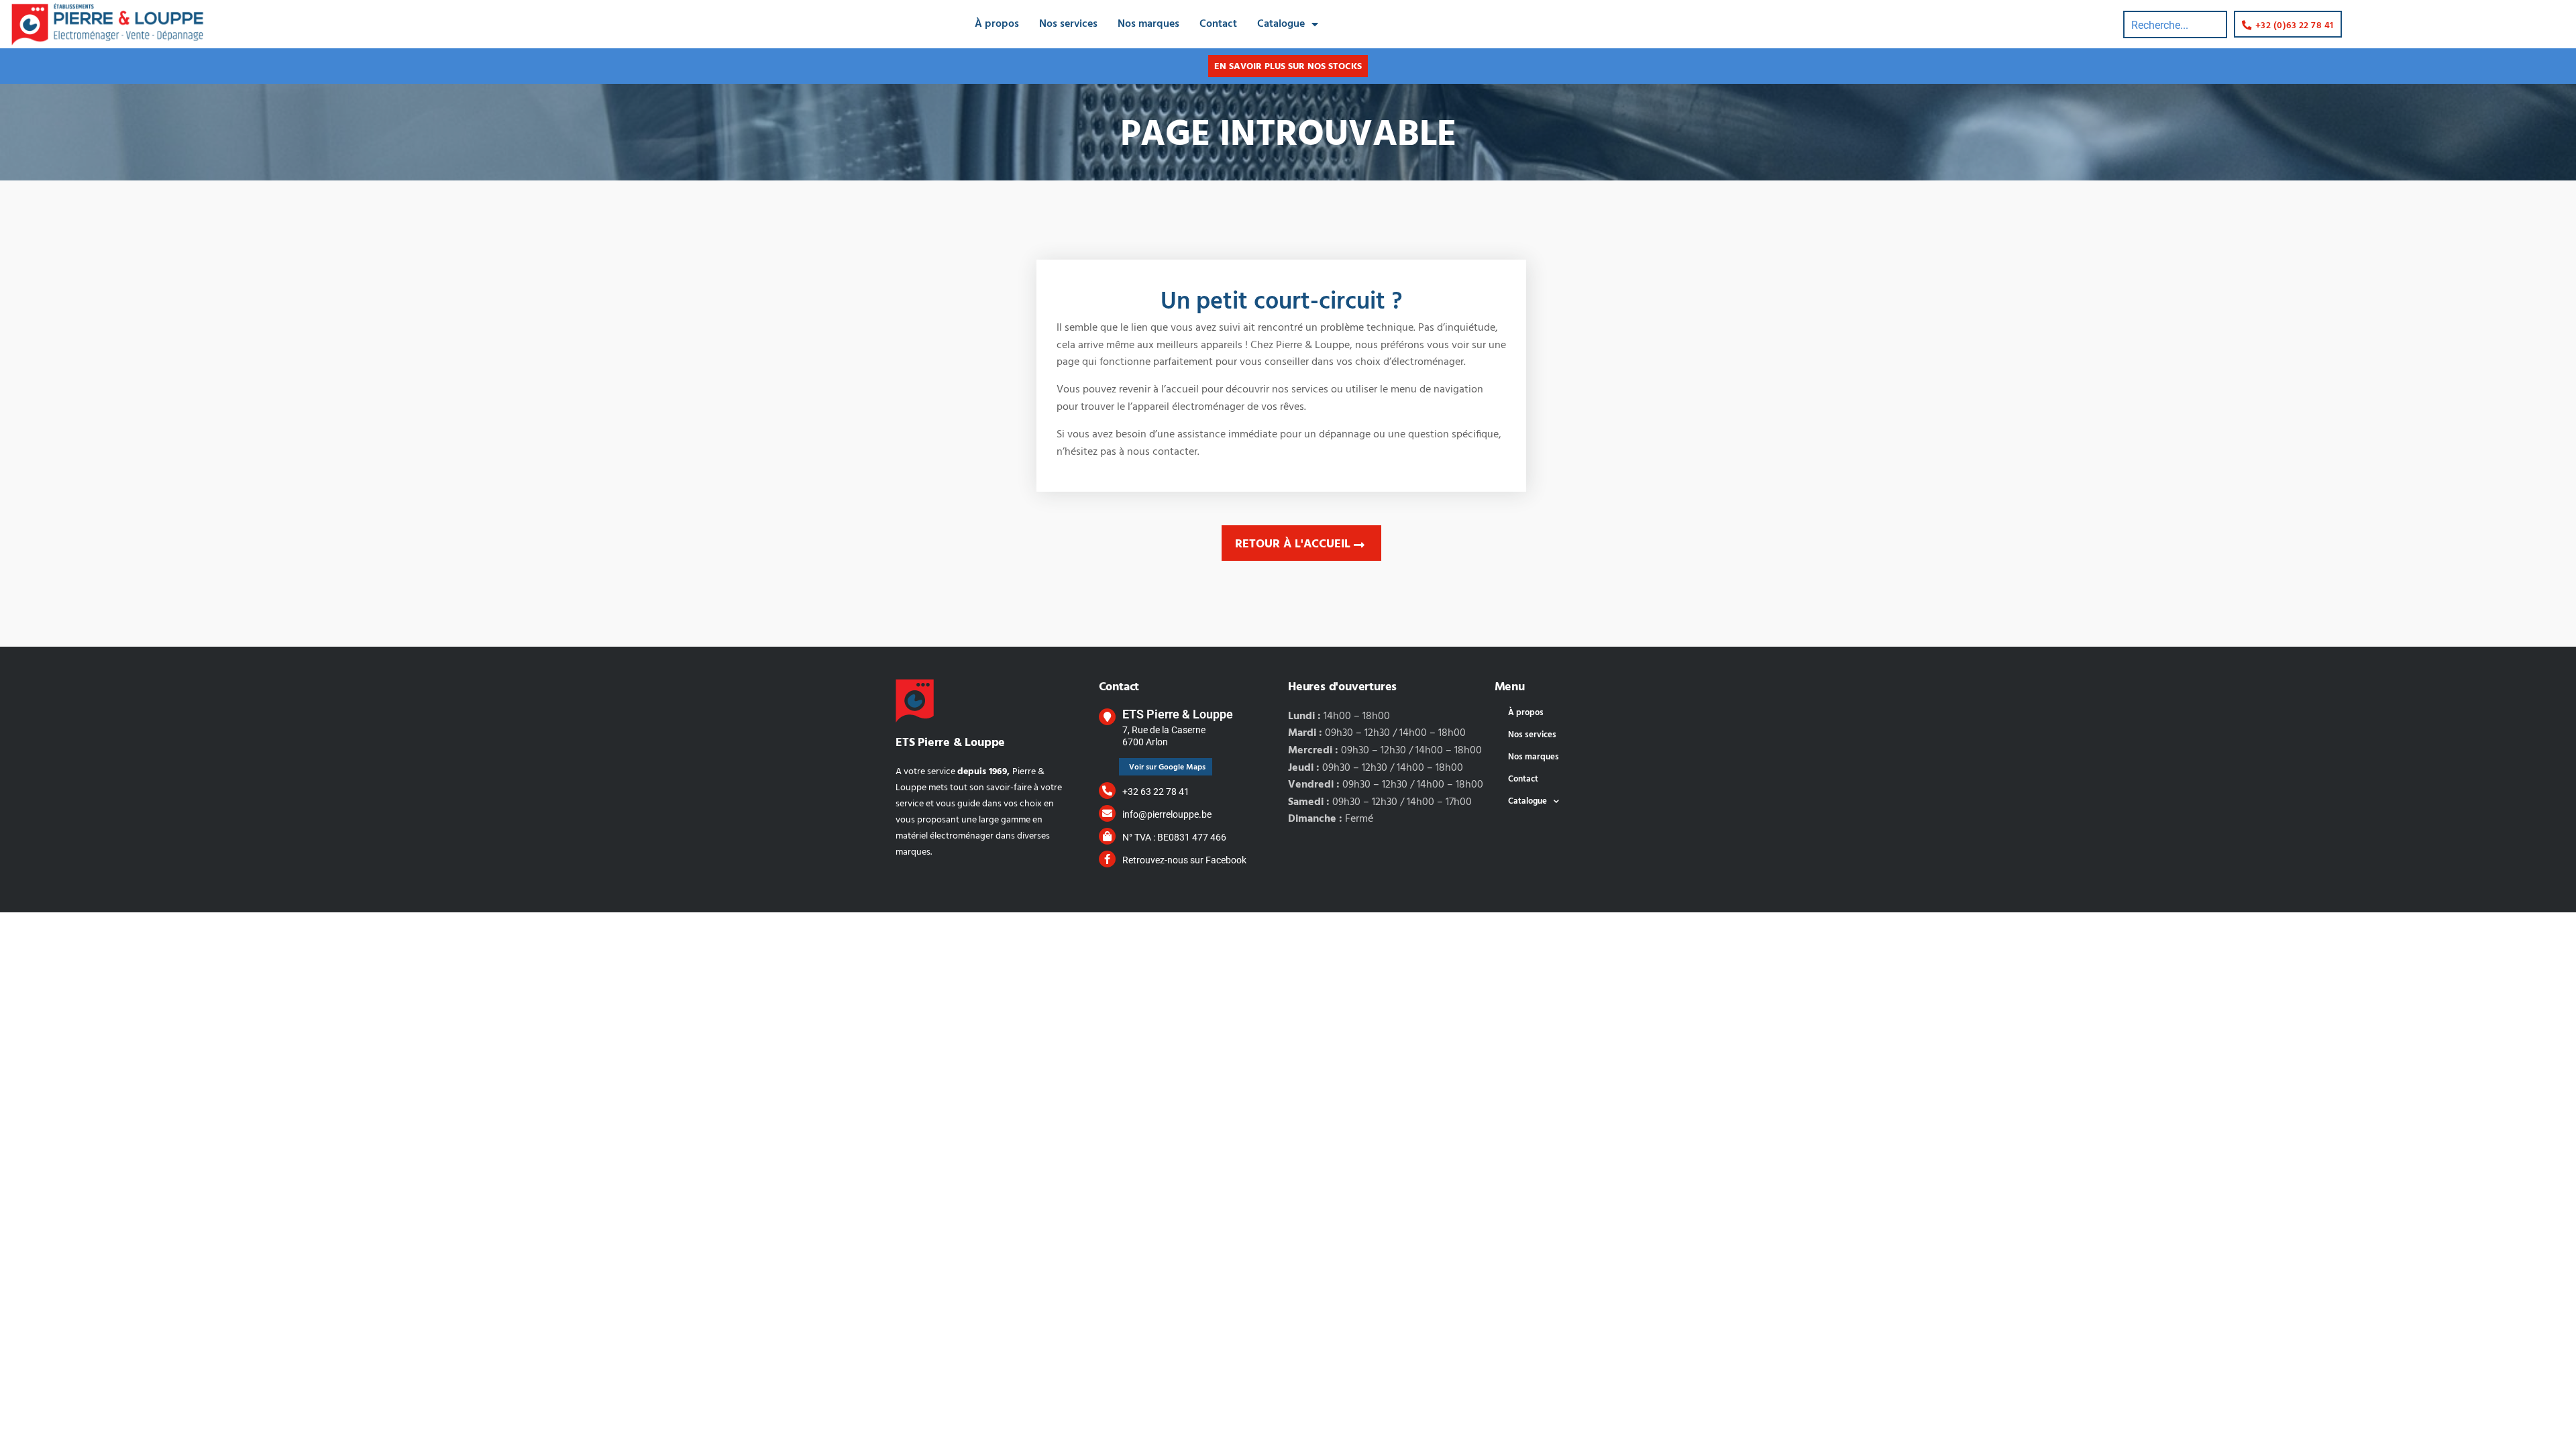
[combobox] (2175, 24)
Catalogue (1281, 24)
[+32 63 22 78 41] (1107, 791)
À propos (997, 24)
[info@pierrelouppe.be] (1107, 813)
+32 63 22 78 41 (1156, 792)
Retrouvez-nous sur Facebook (1184, 860)
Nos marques (1148, 24)
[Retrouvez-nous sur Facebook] (1107, 859)
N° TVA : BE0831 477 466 (1174, 837)
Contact (1218, 24)
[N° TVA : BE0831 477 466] (1107, 836)
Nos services (1068, 24)
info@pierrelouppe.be (1167, 814)
